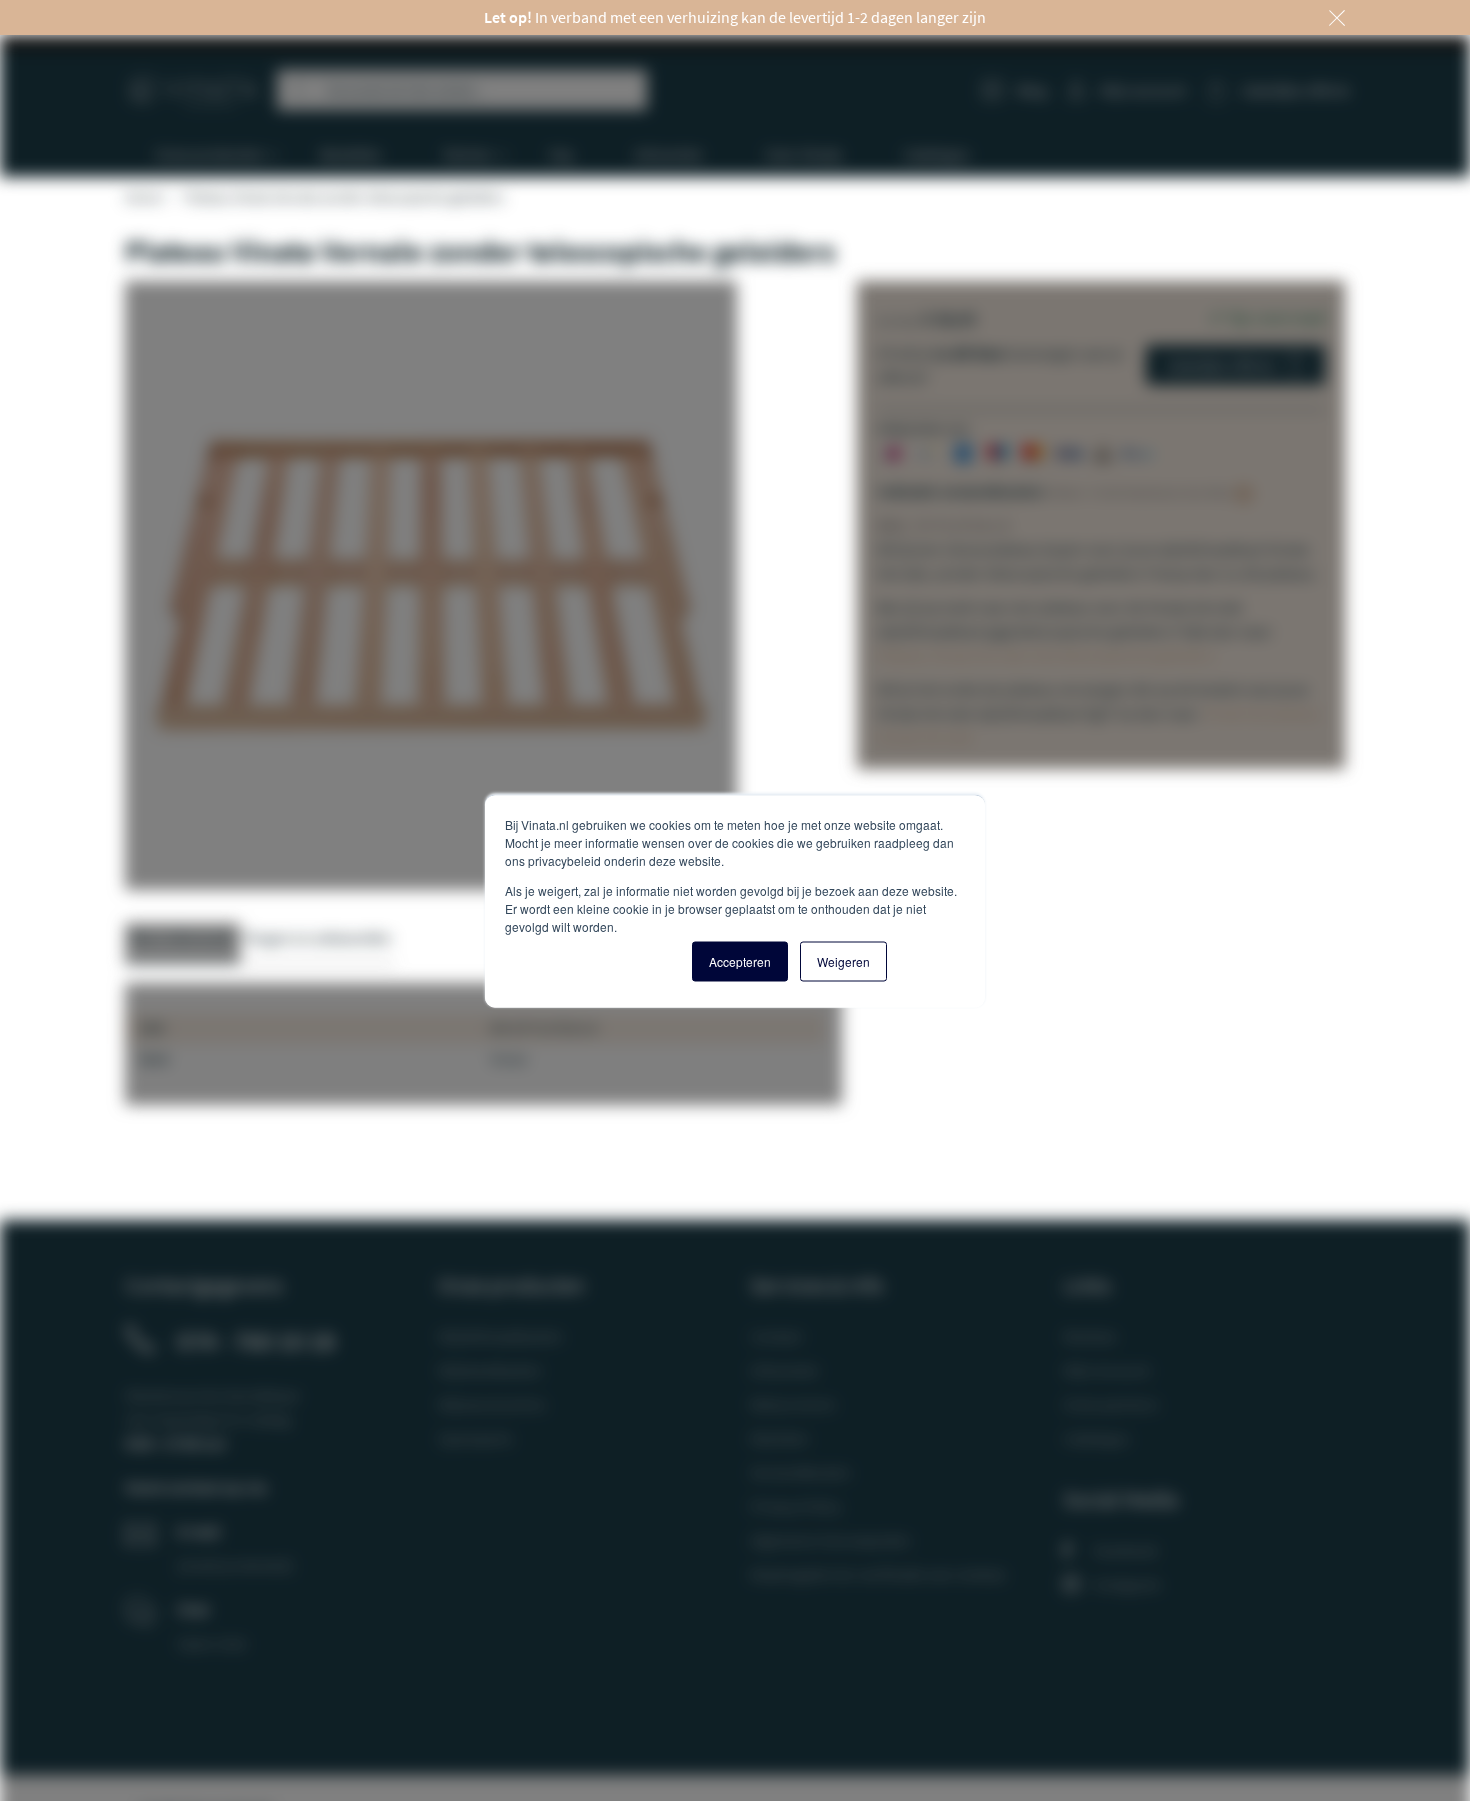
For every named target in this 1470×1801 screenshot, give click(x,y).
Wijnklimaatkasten (500, 1336)
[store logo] (193, 82)
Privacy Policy (795, 1506)
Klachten (779, 1438)
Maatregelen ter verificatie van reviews (878, 1574)
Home (143, 197)
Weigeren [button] (843, 960)
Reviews (1090, 1336)
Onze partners (1111, 1404)
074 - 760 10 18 (256, 1341)
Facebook (1125, 1550)
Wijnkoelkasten (490, 1370)
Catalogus (1096, 1438)
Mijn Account (1106, 1370)
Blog (1032, 90)
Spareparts (475, 1438)
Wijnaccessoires (492, 1404)
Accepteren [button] (740, 960)
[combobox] (462, 90)
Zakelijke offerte (1220, 365)
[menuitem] (207, 154)
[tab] (182, 943)
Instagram (1127, 1584)
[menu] (742, 154)
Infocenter (785, 1370)
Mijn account (1143, 90)
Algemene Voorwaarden (830, 1540)
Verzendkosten (800, 1472)
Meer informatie (182, 937)
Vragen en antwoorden (318, 937)
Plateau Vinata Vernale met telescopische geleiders (1048, 655)
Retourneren (793, 1404)
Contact (776, 1336)
